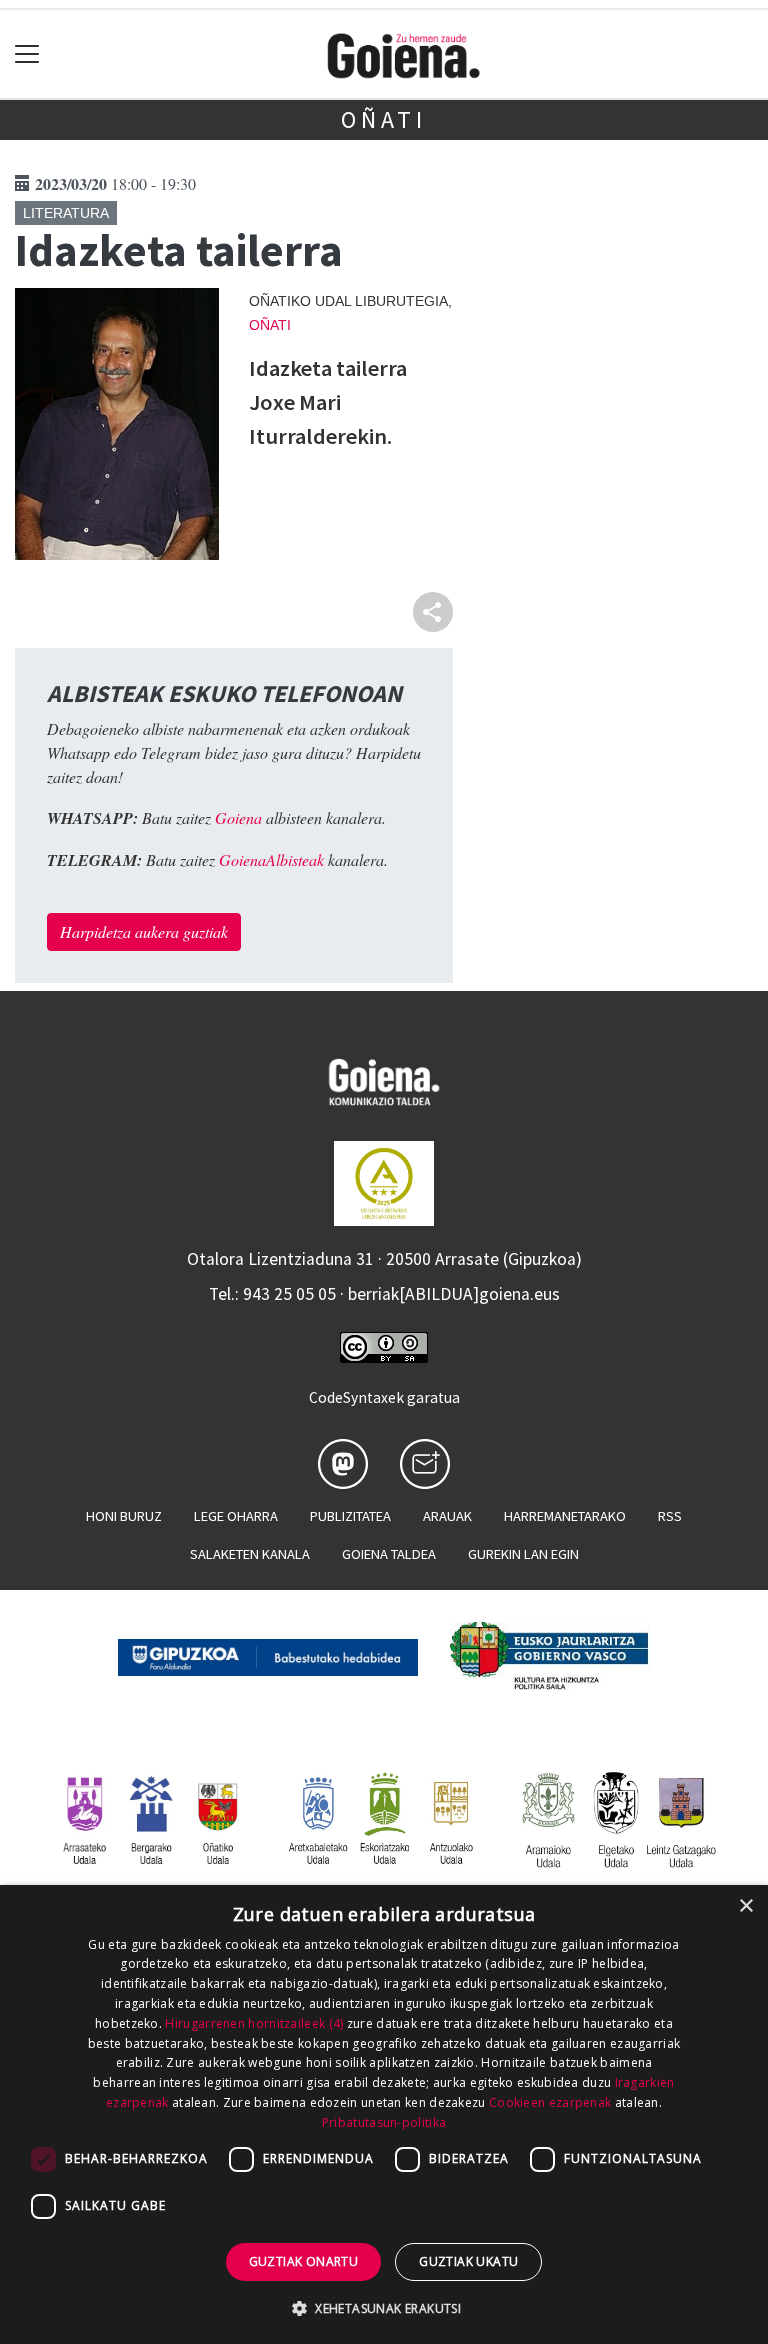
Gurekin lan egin (523, 1554)
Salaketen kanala (250, 1554)
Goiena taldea (389, 1554)
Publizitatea (350, 1516)
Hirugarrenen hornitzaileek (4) (254, 2023)
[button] (384, 2308)
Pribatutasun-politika (384, 2122)
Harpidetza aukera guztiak (144, 931)
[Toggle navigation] (27, 54)
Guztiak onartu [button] (304, 2261)
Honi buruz (124, 1516)
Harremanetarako (565, 1516)
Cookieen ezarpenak (550, 2102)
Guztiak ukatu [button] (468, 2261)
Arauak (447, 1516)
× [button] (745, 1906)
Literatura (66, 213)
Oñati (384, 119)
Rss (670, 1516)
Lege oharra (236, 1516)
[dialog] (384, 2114)
